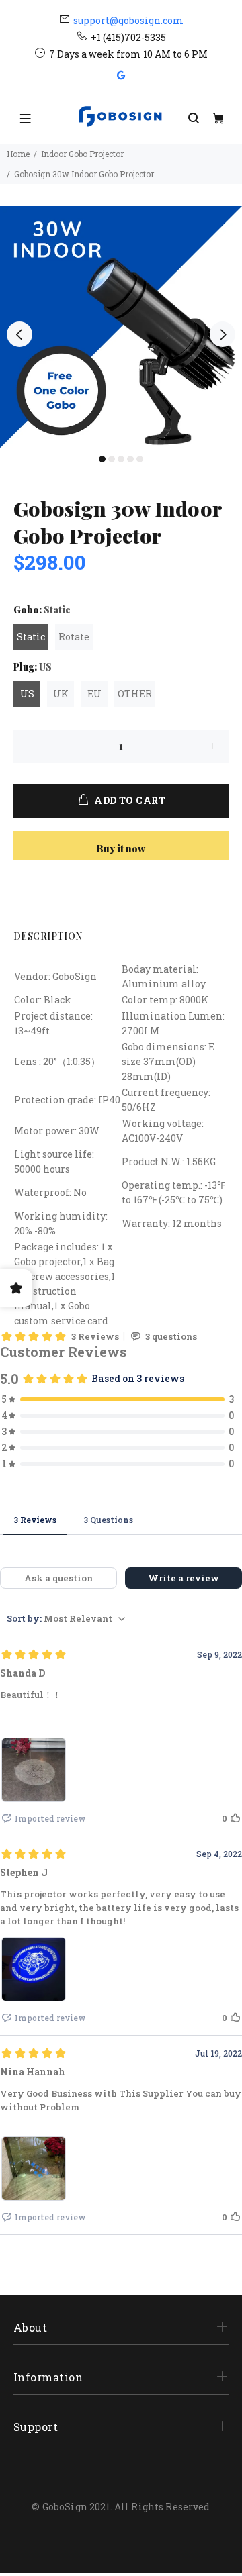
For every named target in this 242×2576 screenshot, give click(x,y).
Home (18, 154)
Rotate (74, 637)
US (27, 694)
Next (223, 334)
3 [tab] (121, 459)
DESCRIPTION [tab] (48, 936)
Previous (19, 334)
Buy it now (121, 849)
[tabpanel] (121, 327)
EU (94, 694)
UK (61, 694)
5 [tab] (140, 459)
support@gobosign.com (128, 20)
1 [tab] (102, 459)
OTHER (135, 694)
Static (31, 637)
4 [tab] (130, 459)
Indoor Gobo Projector (82, 154)
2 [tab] (112, 459)
